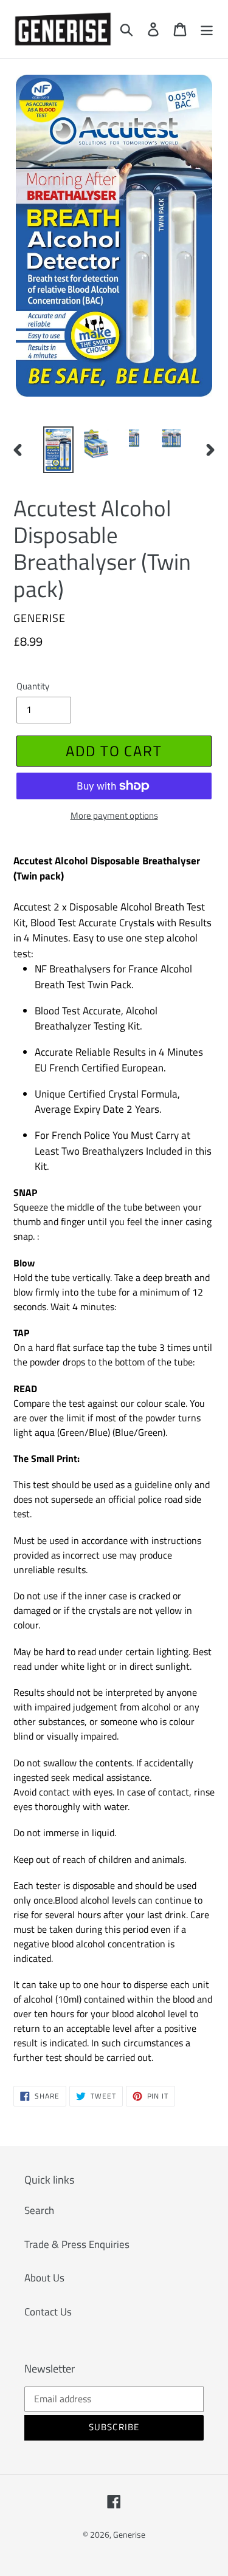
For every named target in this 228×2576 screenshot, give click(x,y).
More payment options (114, 816)
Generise (129, 2534)
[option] (58, 450)
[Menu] (207, 29)
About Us (44, 2278)
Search (39, 2210)
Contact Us (48, 2312)
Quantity (33, 686)
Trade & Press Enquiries (77, 2244)
